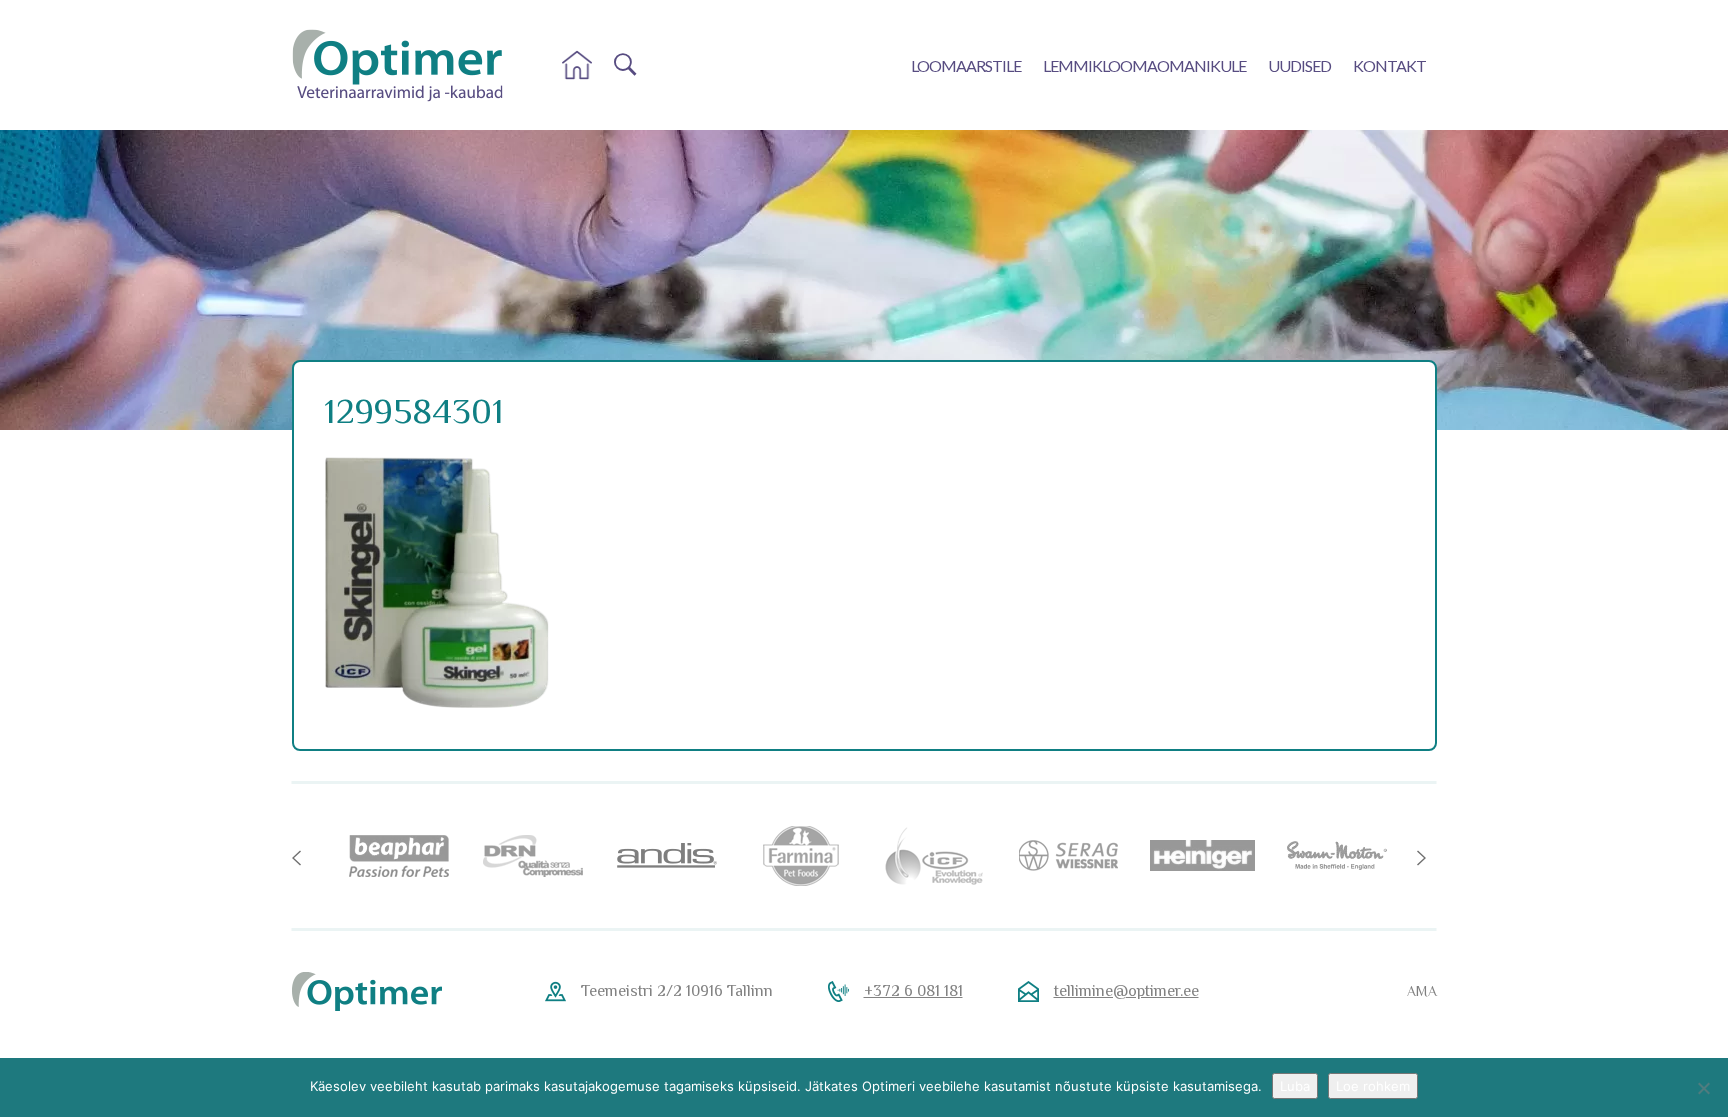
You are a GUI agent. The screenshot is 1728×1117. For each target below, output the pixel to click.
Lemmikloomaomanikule (1144, 65)
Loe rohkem (1373, 1086)
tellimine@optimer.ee (1126, 991)
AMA (1422, 991)
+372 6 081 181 (913, 991)
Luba (1295, 1086)
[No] (1703, 1088)
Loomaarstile (966, 65)
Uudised (1299, 65)
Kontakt (1389, 65)
